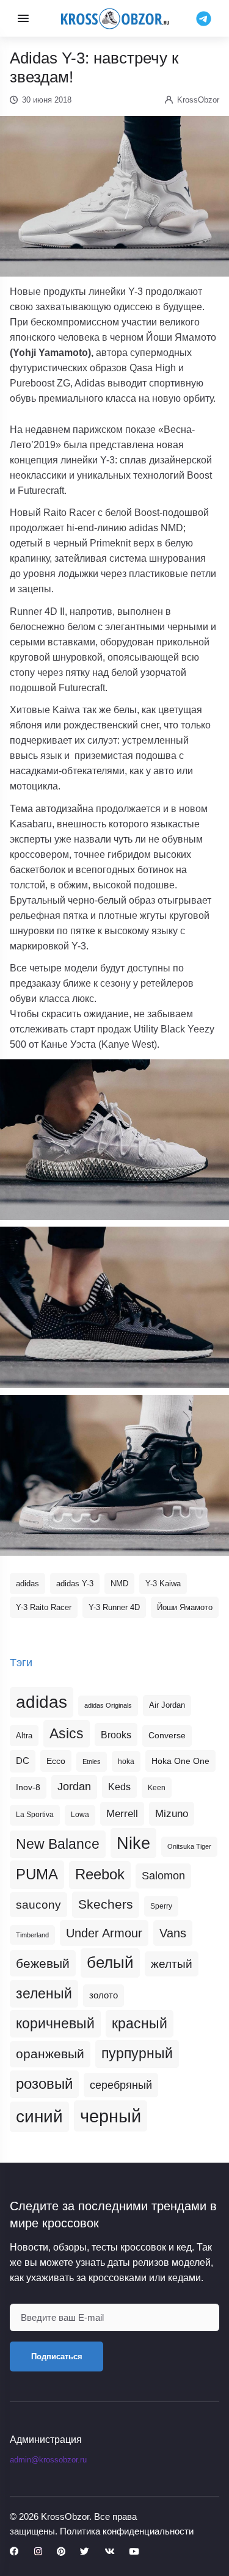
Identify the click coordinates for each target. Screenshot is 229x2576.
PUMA (37, 1874)
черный (111, 2116)
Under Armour (104, 1933)
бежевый (43, 1963)
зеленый (44, 1994)
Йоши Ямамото (185, 1607)
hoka (126, 1761)
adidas (27, 1584)
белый (110, 1962)
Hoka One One (180, 1761)
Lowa (80, 1815)
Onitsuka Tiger (189, 1846)
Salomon (163, 1875)
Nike (133, 1843)
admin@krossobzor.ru (48, 2460)
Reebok (100, 1874)
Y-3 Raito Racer (44, 1607)
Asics (67, 1733)
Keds (119, 1787)
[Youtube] (134, 2552)
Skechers (106, 1904)
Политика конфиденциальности (127, 2531)
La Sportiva (35, 1815)
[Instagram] (38, 2552)
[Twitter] (85, 2552)
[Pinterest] (61, 2552)
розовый (44, 2084)
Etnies (92, 1761)
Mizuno (172, 1813)
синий (39, 2117)
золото (104, 1995)
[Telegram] (204, 18)
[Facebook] (14, 2552)
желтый (172, 1964)
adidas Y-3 (75, 1584)
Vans (173, 1933)
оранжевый (50, 2054)
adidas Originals (108, 1705)
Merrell (122, 1813)
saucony (38, 1905)
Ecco (56, 1761)
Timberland (32, 1935)
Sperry (161, 1906)
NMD (119, 1584)
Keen (157, 1788)
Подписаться (57, 2356)
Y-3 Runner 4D (114, 1607)
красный (140, 2023)
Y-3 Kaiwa (163, 1584)
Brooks (116, 1735)
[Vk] (109, 2552)
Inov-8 (28, 1787)
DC (23, 1761)
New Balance (58, 1844)
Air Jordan (167, 1705)
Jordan (74, 1787)
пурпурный (137, 2053)
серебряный (121, 2085)
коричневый (55, 2023)
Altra (24, 1736)
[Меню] (23, 18)
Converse (167, 1736)
